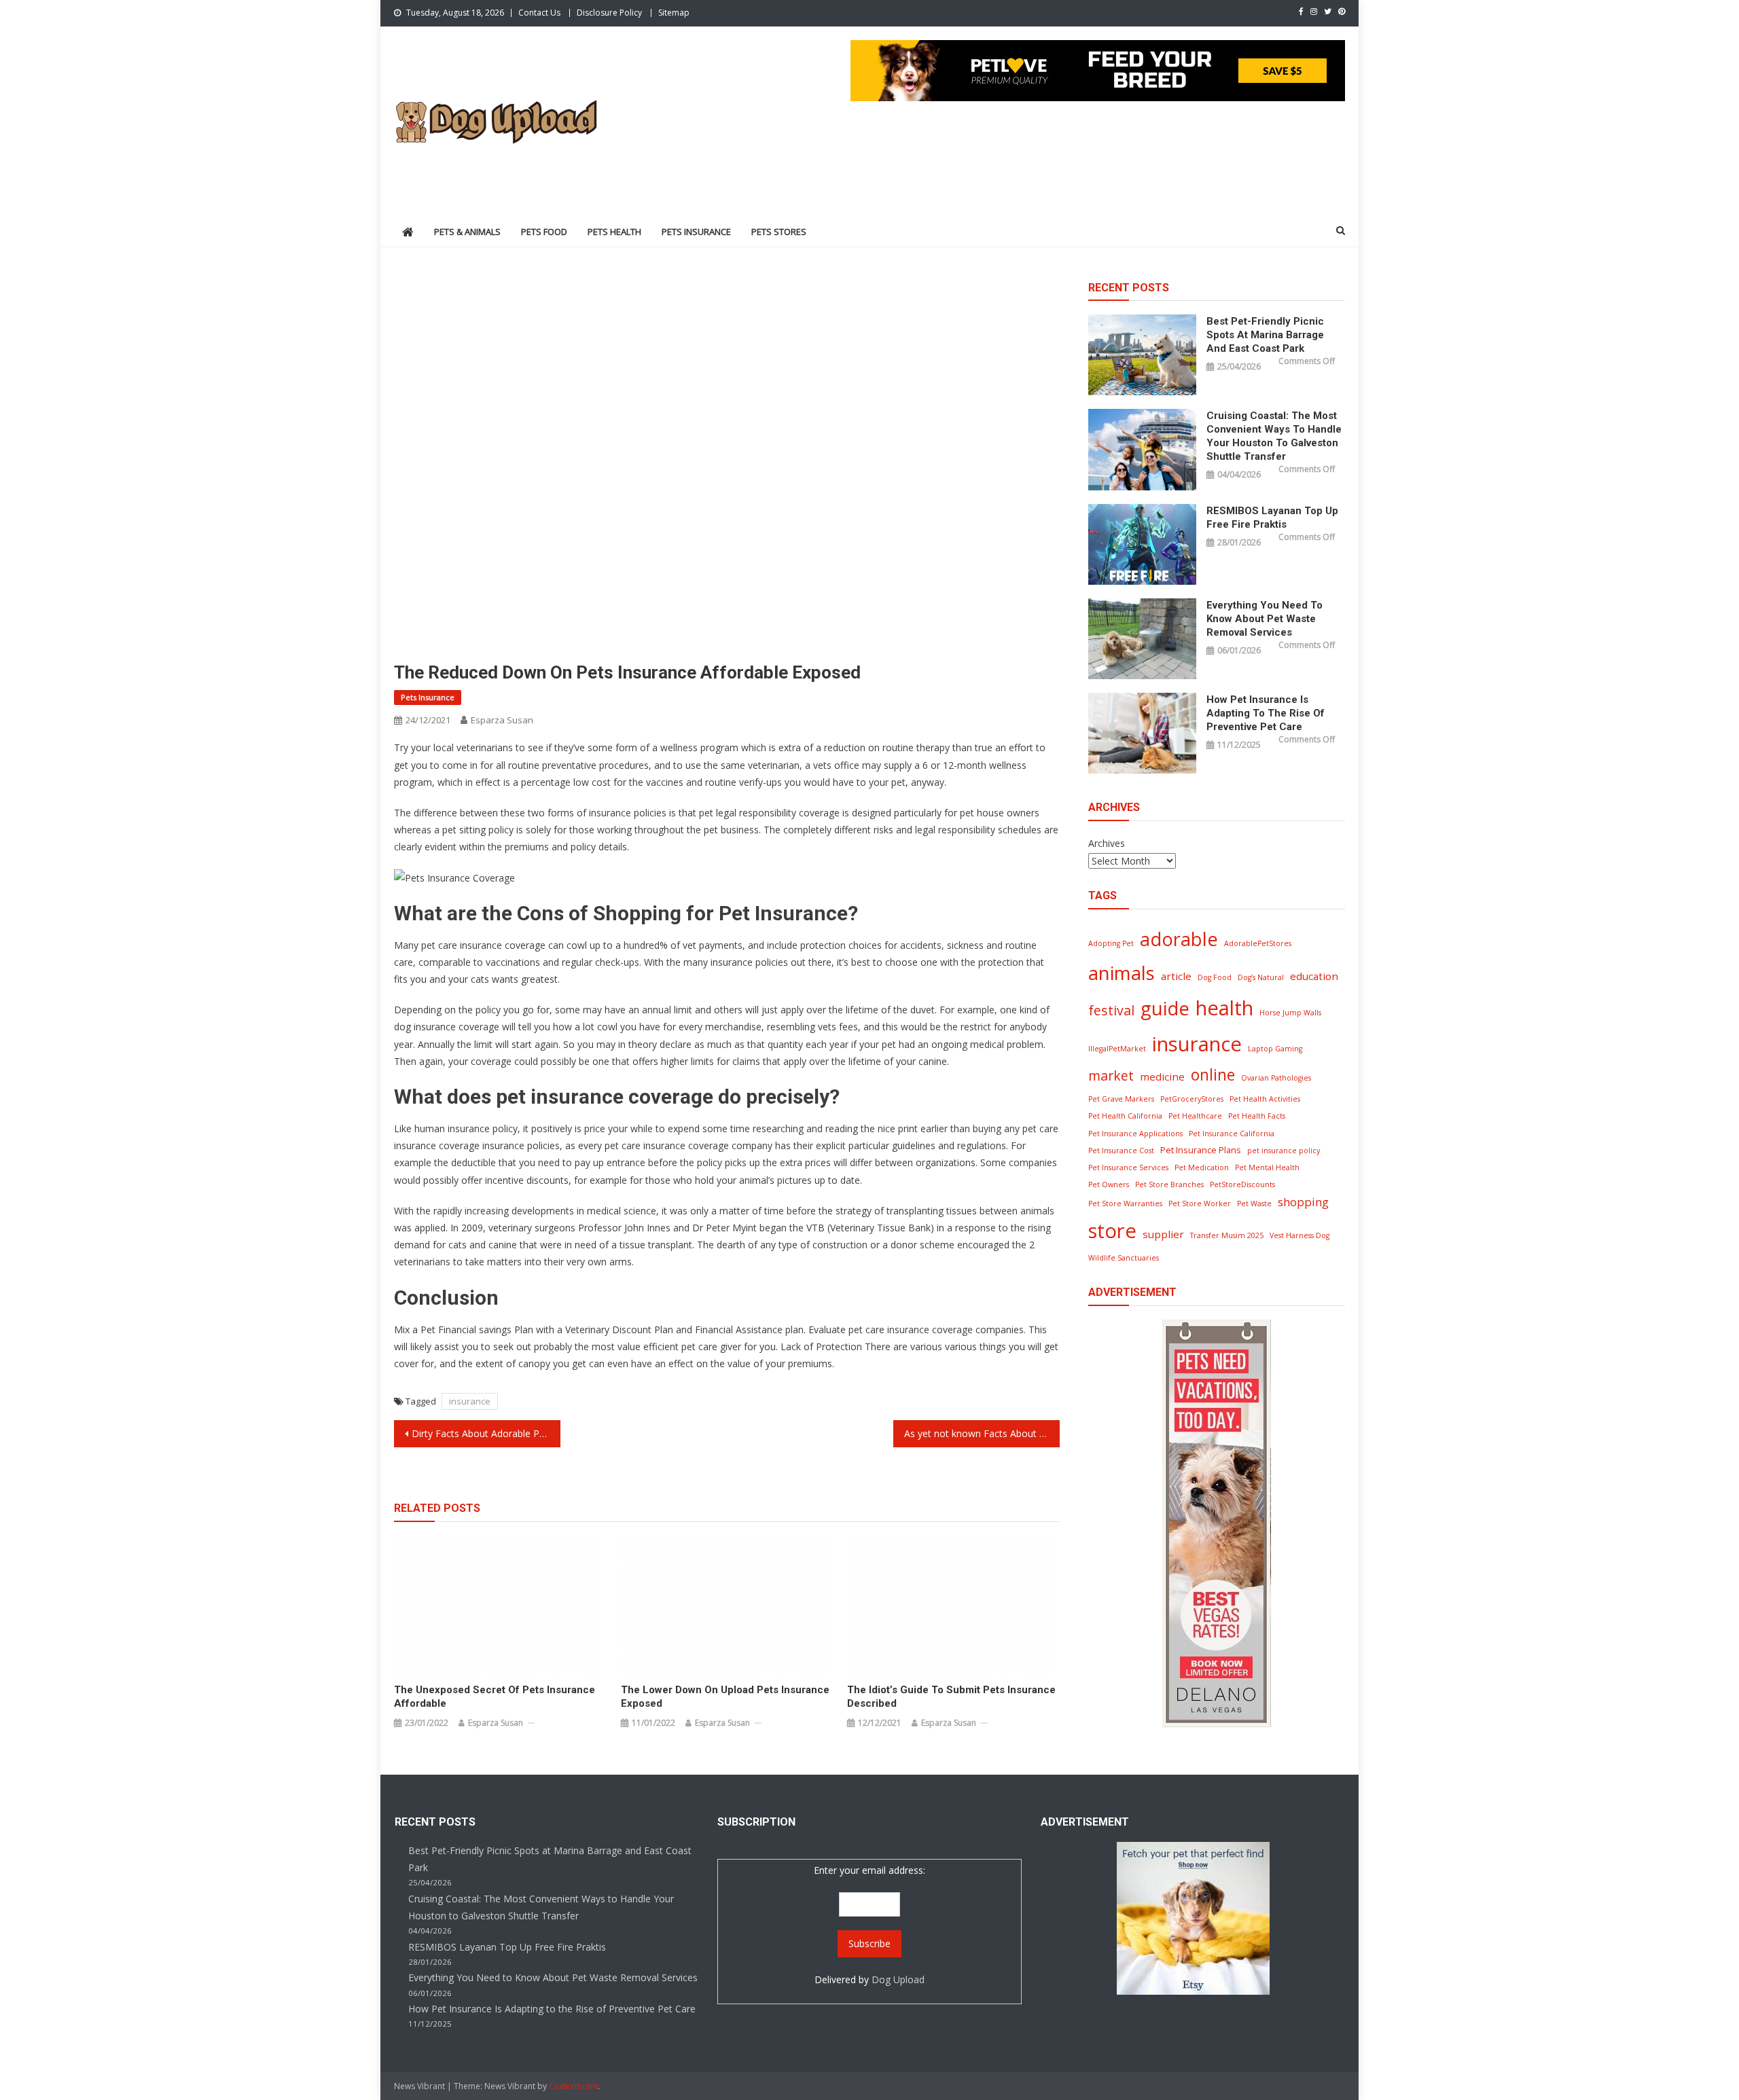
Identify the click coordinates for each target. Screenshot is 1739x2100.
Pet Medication (1202, 1167)
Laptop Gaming (1275, 1049)
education (1314, 976)
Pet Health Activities (1265, 1099)
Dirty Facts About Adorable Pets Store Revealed (486, 1433)
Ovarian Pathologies (1276, 1078)
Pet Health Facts (1257, 1116)
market (1111, 1075)
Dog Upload (898, 1979)
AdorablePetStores (1258, 943)
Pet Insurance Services (1128, 1167)
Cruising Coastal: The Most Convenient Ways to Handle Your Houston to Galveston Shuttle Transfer (1274, 436)
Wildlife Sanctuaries (1124, 1258)
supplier (1163, 1234)
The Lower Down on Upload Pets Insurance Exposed (725, 1697)
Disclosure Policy (609, 13)
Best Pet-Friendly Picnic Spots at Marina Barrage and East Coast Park (1265, 335)
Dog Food (1215, 977)
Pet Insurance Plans (1201, 1150)
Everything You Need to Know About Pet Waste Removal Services (1265, 619)
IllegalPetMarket (1117, 1049)
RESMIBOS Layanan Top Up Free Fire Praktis (1272, 518)
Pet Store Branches (1169, 1184)
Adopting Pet (1111, 943)
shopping (1303, 1202)
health (1224, 1008)
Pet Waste (1254, 1203)
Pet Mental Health (1267, 1167)
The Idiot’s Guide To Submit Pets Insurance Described (951, 1697)
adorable (1179, 939)
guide (1165, 1008)
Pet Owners (1109, 1184)
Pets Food (544, 232)
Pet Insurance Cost (1121, 1151)
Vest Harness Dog (1299, 1235)
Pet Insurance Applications (1135, 1134)
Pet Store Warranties (1125, 1203)
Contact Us (539, 13)
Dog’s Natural (1261, 977)
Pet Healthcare (1195, 1116)
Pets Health (614, 232)
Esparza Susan (502, 720)
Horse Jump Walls (1290, 1013)
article (1176, 976)
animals (1122, 973)
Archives (1107, 843)
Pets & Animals (467, 232)
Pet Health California (1125, 1116)
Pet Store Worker (1200, 1203)
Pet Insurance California (1232, 1134)
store (1112, 1231)
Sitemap (674, 13)
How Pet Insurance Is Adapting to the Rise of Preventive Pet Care (1266, 713)
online (1213, 1075)
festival (1111, 1010)
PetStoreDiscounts (1242, 1184)
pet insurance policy (1284, 1151)
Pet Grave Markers (1121, 1099)
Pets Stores (779, 232)
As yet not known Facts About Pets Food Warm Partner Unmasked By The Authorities (982, 1433)
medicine (1162, 1076)
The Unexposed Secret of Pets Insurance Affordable (495, 1697)
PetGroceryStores (1192, 1099)
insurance (470, 1401)
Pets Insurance (696, 232)
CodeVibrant (573, 2086)
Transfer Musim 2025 (1227, 1235)
